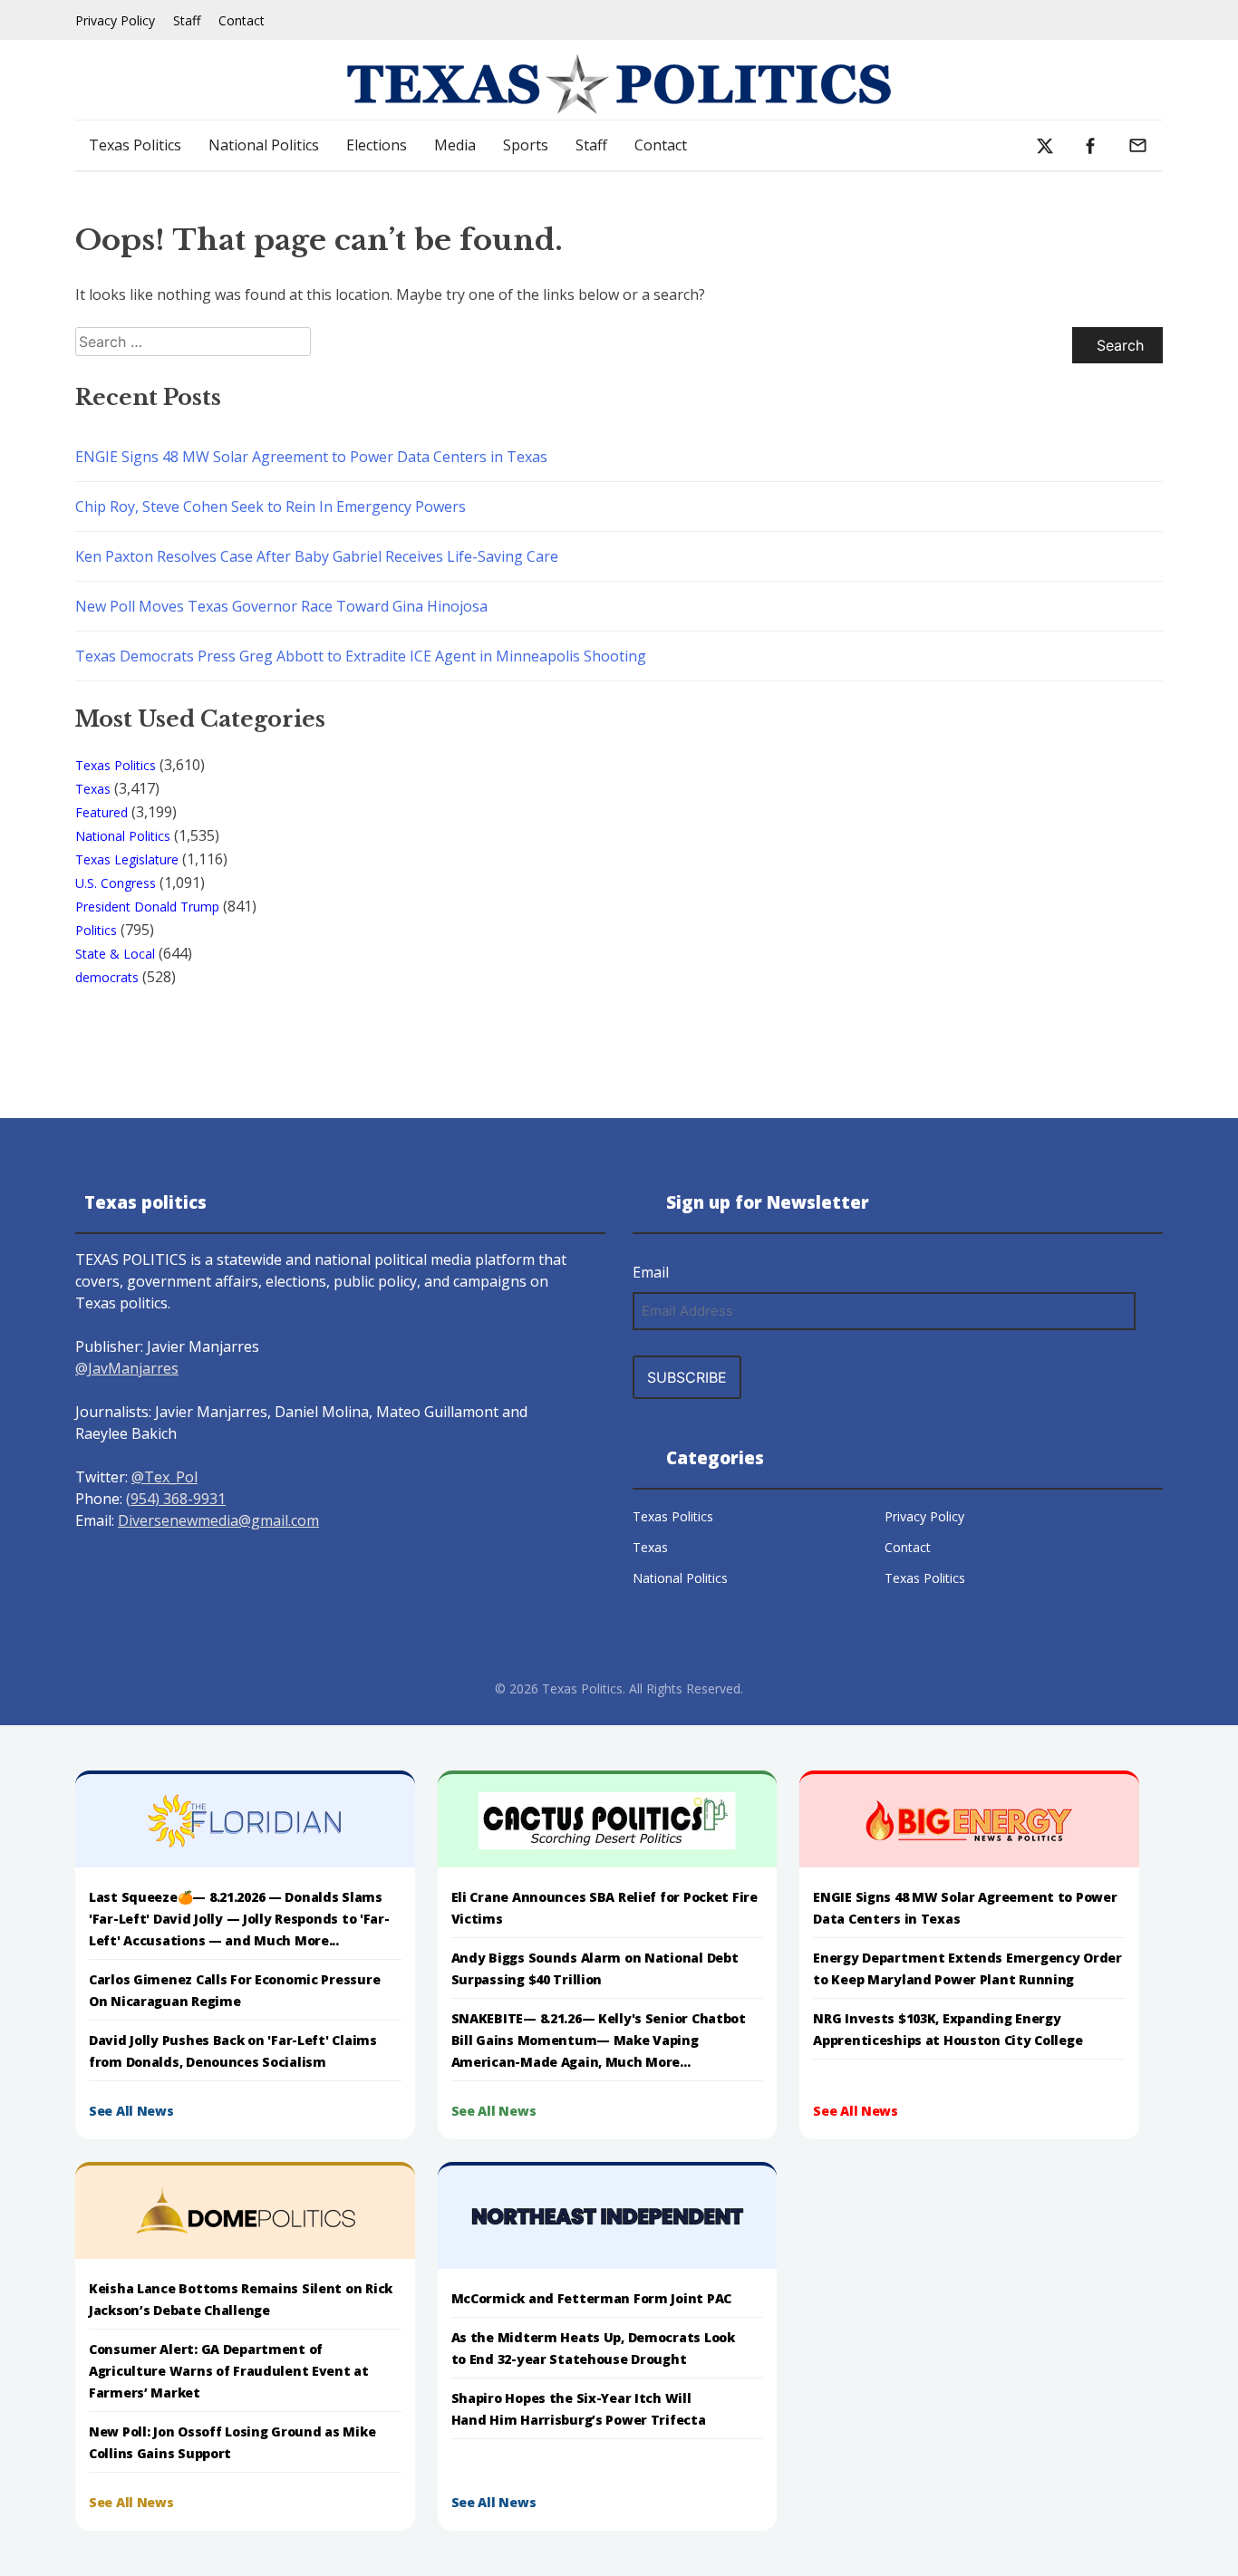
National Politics (264, 145)
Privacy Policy (115, 20)
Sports (526, 145)
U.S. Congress (116, 883)
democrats (107, 977)
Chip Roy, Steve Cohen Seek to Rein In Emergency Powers (271, 507)
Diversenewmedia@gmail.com (218, 1520)
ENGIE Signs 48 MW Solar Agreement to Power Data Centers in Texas (311, 457)
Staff (187, 20)
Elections (377, 145)
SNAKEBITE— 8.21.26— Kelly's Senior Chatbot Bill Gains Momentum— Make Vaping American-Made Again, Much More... (599, 2040)
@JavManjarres (127, 1368)
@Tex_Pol (164, 1477)
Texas (93, 789)
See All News (131, 2111)
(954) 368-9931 (176, 1499)
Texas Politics (135, 145)
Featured (102, 812)
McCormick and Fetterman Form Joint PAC (591, 2298)
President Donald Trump (147, 907)
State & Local (115, 954)
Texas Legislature (127, 859)
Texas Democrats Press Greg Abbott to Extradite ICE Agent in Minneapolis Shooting (361, 656)
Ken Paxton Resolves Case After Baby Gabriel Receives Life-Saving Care (317, 556)
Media (455, 145)
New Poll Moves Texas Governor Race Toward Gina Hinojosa (281, 606)
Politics (96, 930)
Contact (242, 20)
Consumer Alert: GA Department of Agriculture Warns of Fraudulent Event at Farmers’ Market (229, 2371)
